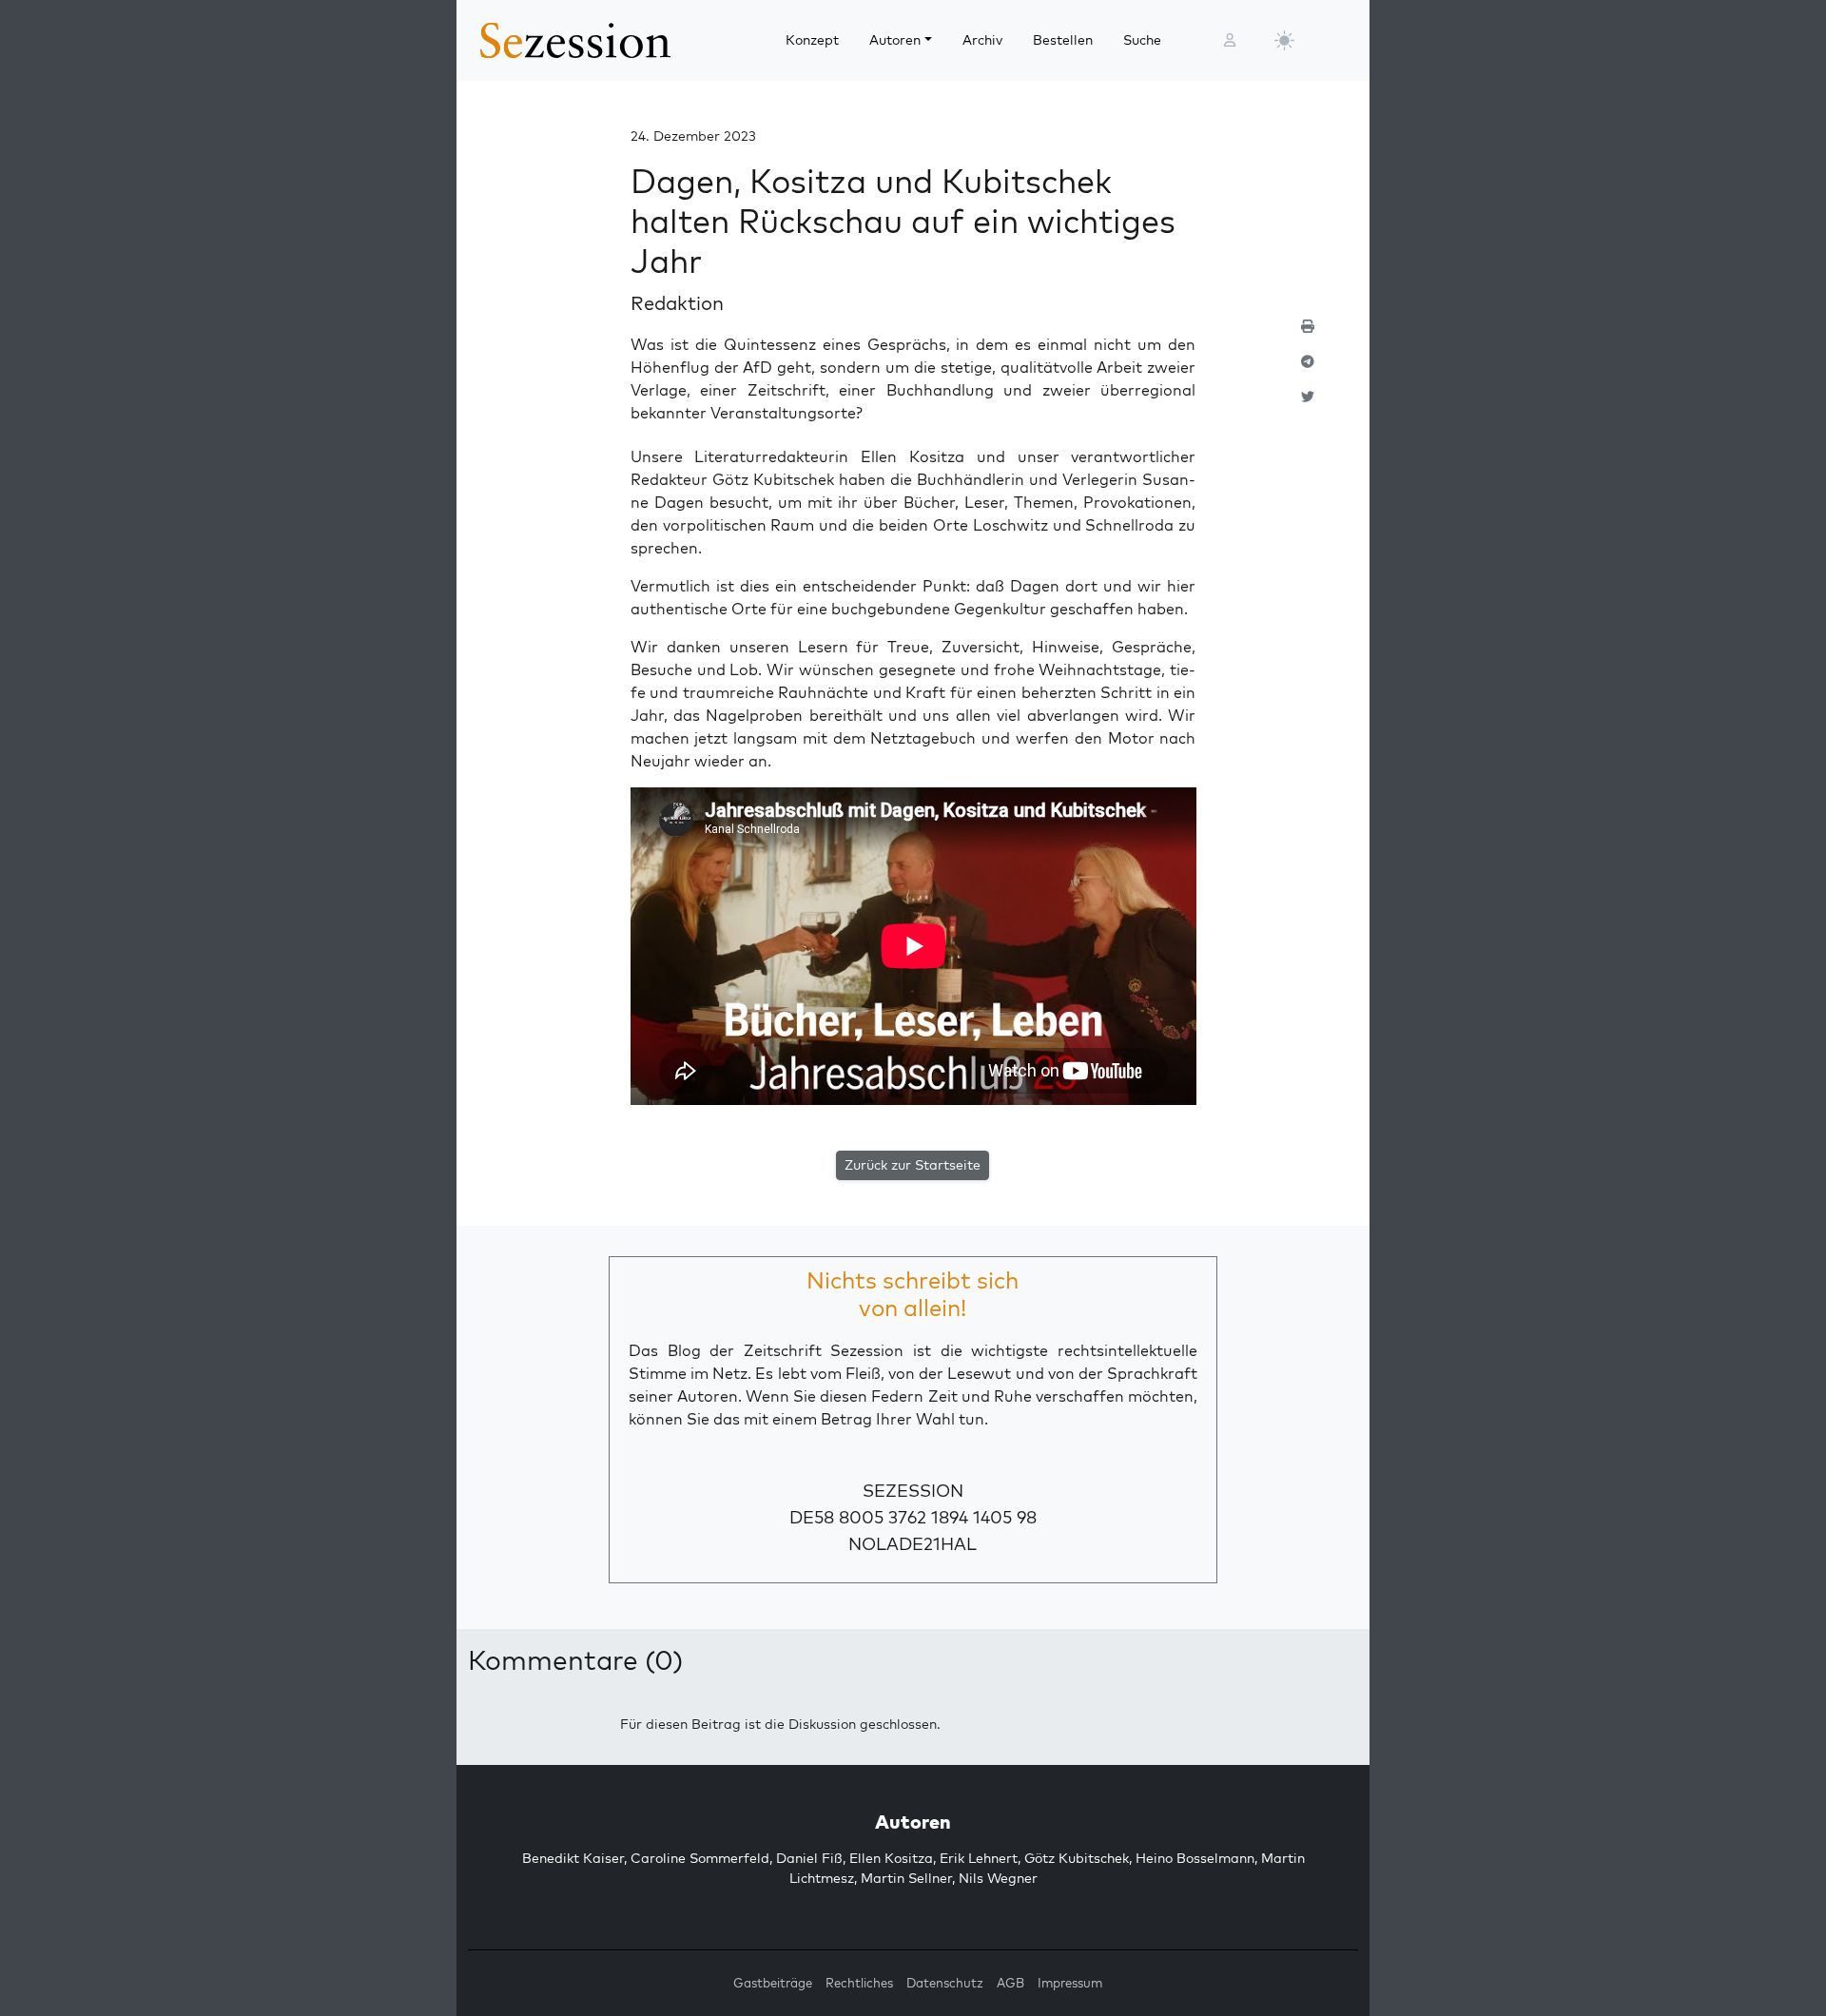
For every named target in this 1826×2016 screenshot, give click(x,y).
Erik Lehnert (979, 1858)
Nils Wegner (998, 1878)
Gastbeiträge (773, 1983)
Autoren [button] (895, 40)
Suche (1142, 40)
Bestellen (1063, 40)
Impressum (1070, 1983)
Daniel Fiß (809, 1858)
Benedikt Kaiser (573, 1858)
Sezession (913, 1491)
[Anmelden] (1230, 40)
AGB (1010, 1983)
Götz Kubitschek (1077, 1858)
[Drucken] (1308, 334)
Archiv (982, 40)
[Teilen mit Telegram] (1308, 369)
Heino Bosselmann (1195, 1858)
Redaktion (677, 303)
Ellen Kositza (891, 1858)
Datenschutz (945, 1983)
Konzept (812, 40)
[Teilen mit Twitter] (1308, 405)
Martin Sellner (906, 1878)
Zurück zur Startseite (913, 1165)
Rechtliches (859, 1983)
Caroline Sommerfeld (700, 1858)
